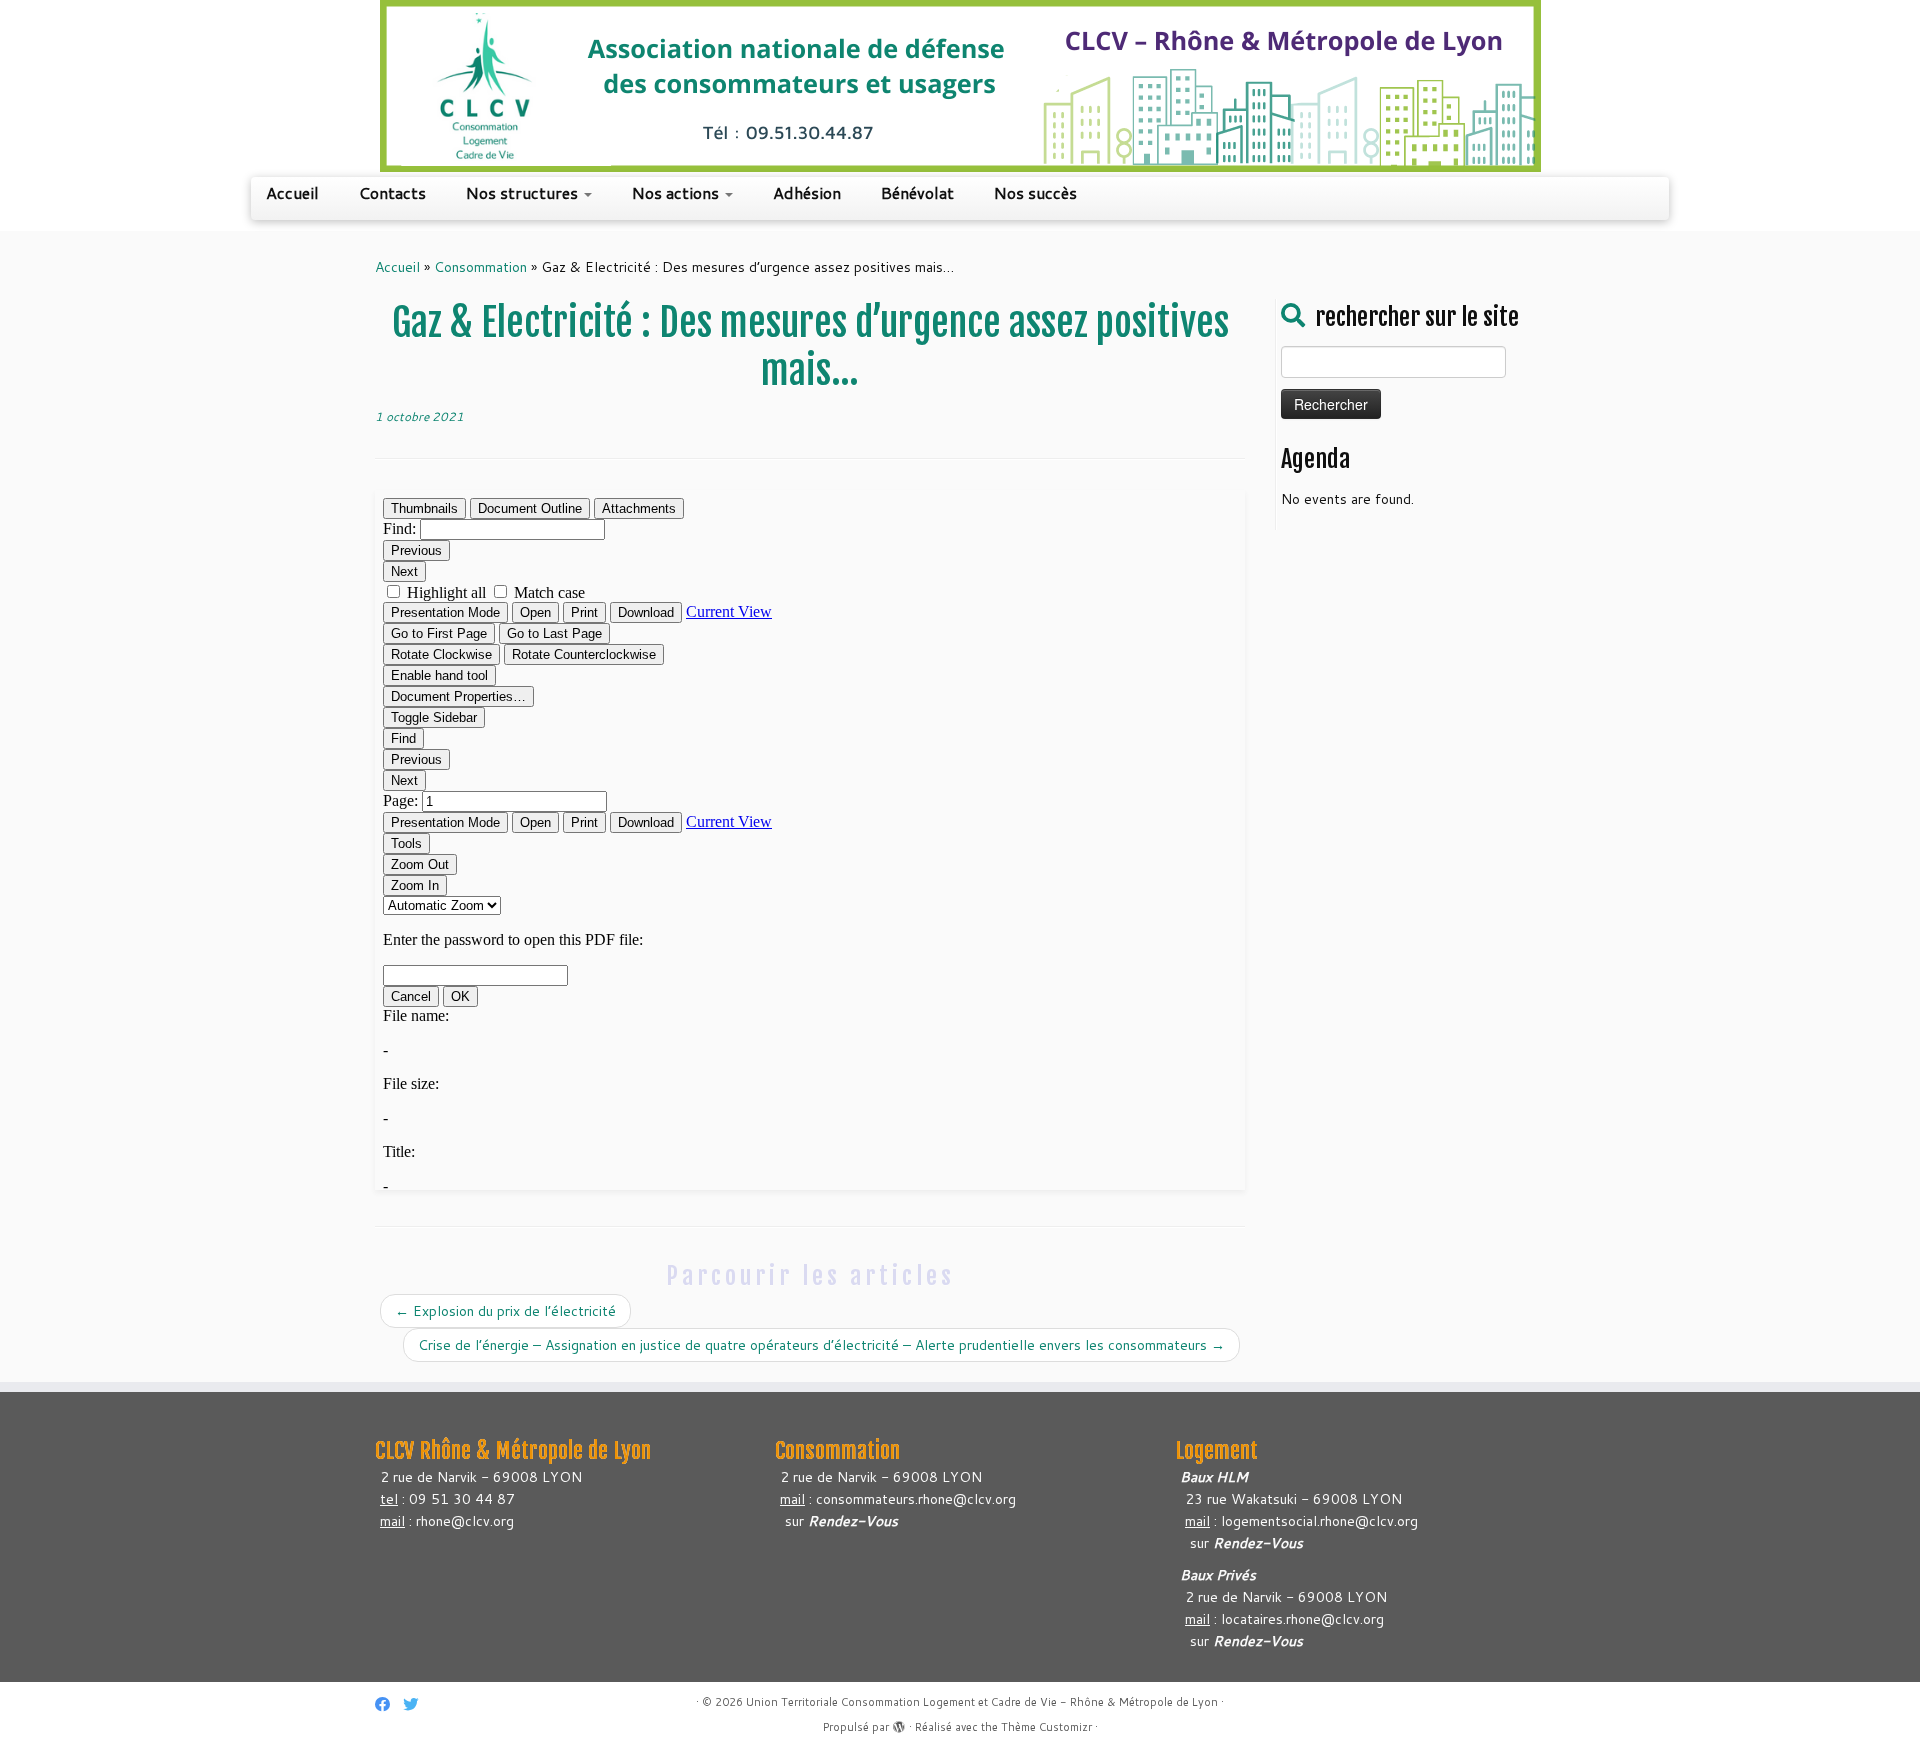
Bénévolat (917, 192)
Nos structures (524, 192)
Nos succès (1035, 192)
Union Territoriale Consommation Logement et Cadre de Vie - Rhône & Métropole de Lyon (982, 1702)
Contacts (392, 192)
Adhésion (807, 192)
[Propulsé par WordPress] (899, 1723)
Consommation (480, 267)
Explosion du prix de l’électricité (505, 1311)
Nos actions (677, 192)
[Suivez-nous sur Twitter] (417, 1704)
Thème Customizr (1046, 1727)
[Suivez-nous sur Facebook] (389, 1704)
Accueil (292, 192)
